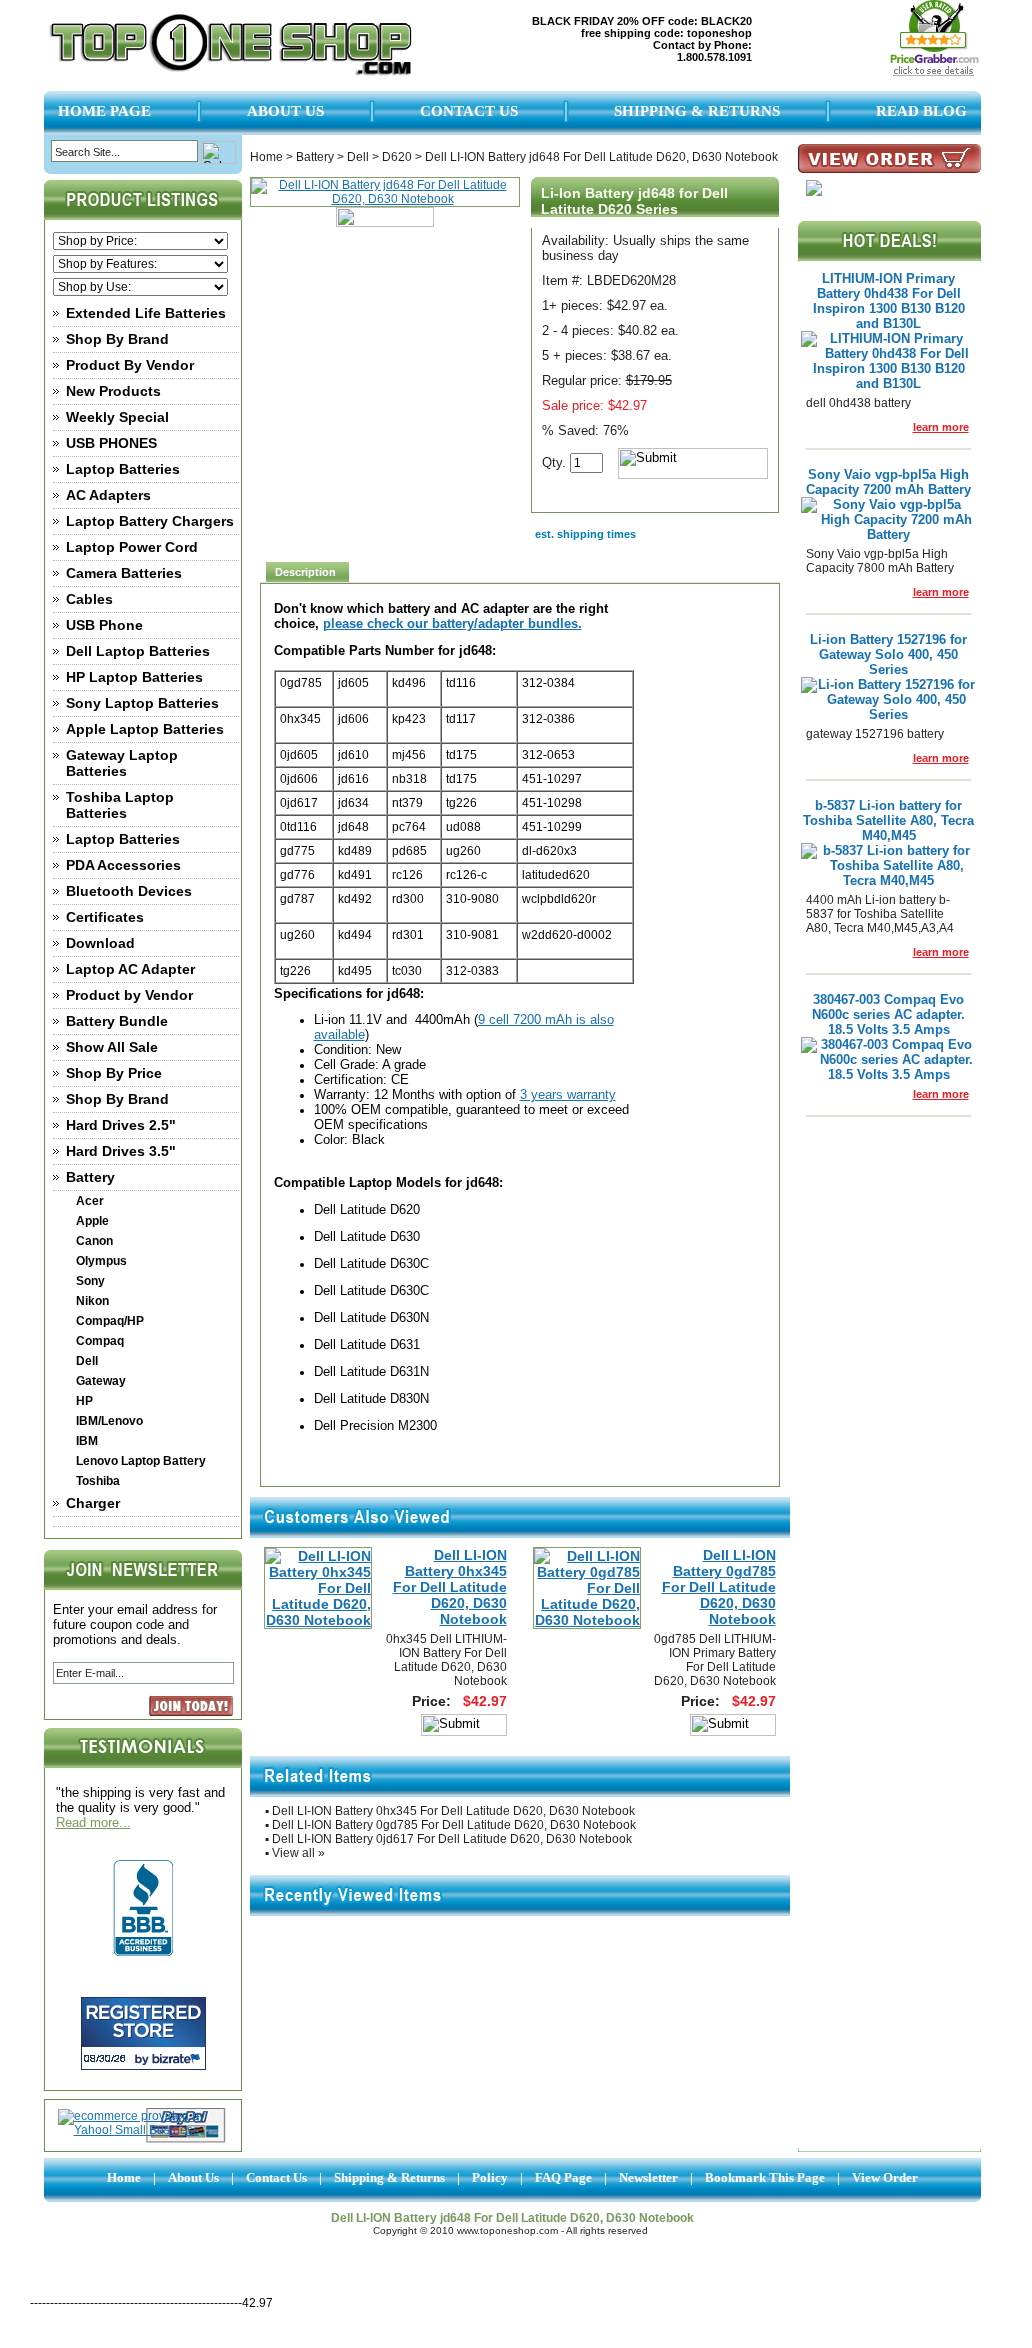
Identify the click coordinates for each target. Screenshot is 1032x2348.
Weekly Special (117, 417)
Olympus (101, 1261)
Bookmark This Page (765, 2177)
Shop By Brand (117, 339)
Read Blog (921, 111)
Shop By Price (114, 1073)
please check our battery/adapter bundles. (452, 623)
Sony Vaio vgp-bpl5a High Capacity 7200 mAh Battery (888, 482)
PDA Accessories (123, 865)
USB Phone (104, 625)
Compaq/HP (110, 1321)
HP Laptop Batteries (134, 677)
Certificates (105, 917)
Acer (90, 1201)
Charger (93, 1503)
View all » (298, 1853)
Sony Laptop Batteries (142, 703)
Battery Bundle (117, 1021)
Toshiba (98, 1481)
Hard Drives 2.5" (121, 1125)
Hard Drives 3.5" (121, 1151)
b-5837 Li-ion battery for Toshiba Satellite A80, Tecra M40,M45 (888, 820)
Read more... (93, 1822)
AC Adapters (108, 495)
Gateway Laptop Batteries (122, 763)
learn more (941, 427)
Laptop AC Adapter (130, 969)
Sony (90, 1281)
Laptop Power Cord (132, 547)
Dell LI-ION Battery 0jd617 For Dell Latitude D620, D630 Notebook (452, 1839)
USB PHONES (111, 443)
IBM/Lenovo (109, 1421)
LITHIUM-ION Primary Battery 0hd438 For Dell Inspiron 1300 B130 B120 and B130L (889, 301)
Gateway (101, 1381)
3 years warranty (568, 1094)
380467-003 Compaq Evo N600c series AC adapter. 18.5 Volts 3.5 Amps (888, 1014)
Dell (87, 1361)
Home (266, 157)
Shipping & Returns (697, 111)
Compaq (100, 1341)
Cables (89, 599)
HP (84, 1401)
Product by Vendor (129, 995)
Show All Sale (112, 1047)
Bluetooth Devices (129, 891)
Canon (94, 1241)
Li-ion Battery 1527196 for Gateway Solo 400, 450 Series (888, 654)
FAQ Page (563, 2177)
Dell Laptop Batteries (138, 651)
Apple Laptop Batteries (145, 729)
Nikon (92, 1301)
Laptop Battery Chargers (150, 521)
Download (100, 943)
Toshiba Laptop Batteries (120, 805)
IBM (87, 1441)
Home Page (104, 111)
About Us (285, 111)
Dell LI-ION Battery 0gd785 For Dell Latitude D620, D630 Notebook (719, 1587)
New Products (113, 391)
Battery (90, 1177)
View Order (885, 2177)
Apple (92, 1221)
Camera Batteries (124, 573)
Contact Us (469, 111)
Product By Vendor (130, 365)
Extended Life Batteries (146, 313)
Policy (490, 2177)
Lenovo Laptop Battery (141, 1461)
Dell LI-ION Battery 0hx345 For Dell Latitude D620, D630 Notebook (450, 1587)
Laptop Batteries (123, 469)
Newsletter (648, 2177)
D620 (397, 157)
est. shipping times (585, 534)
